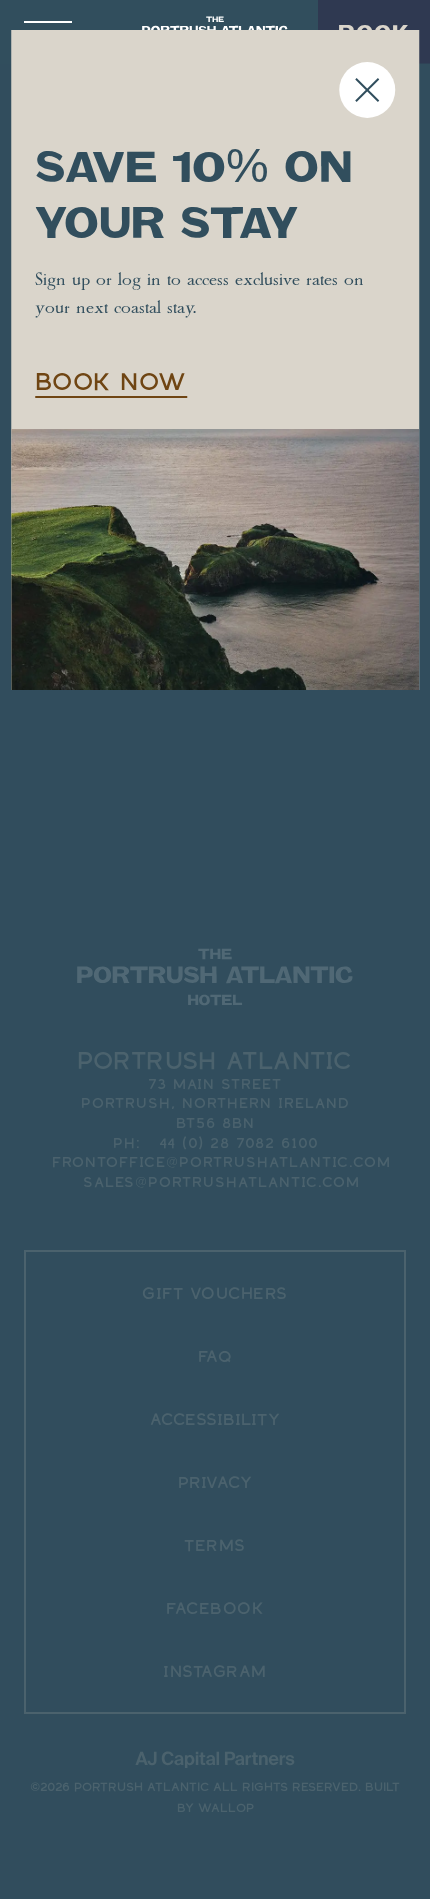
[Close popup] (367, 90)
